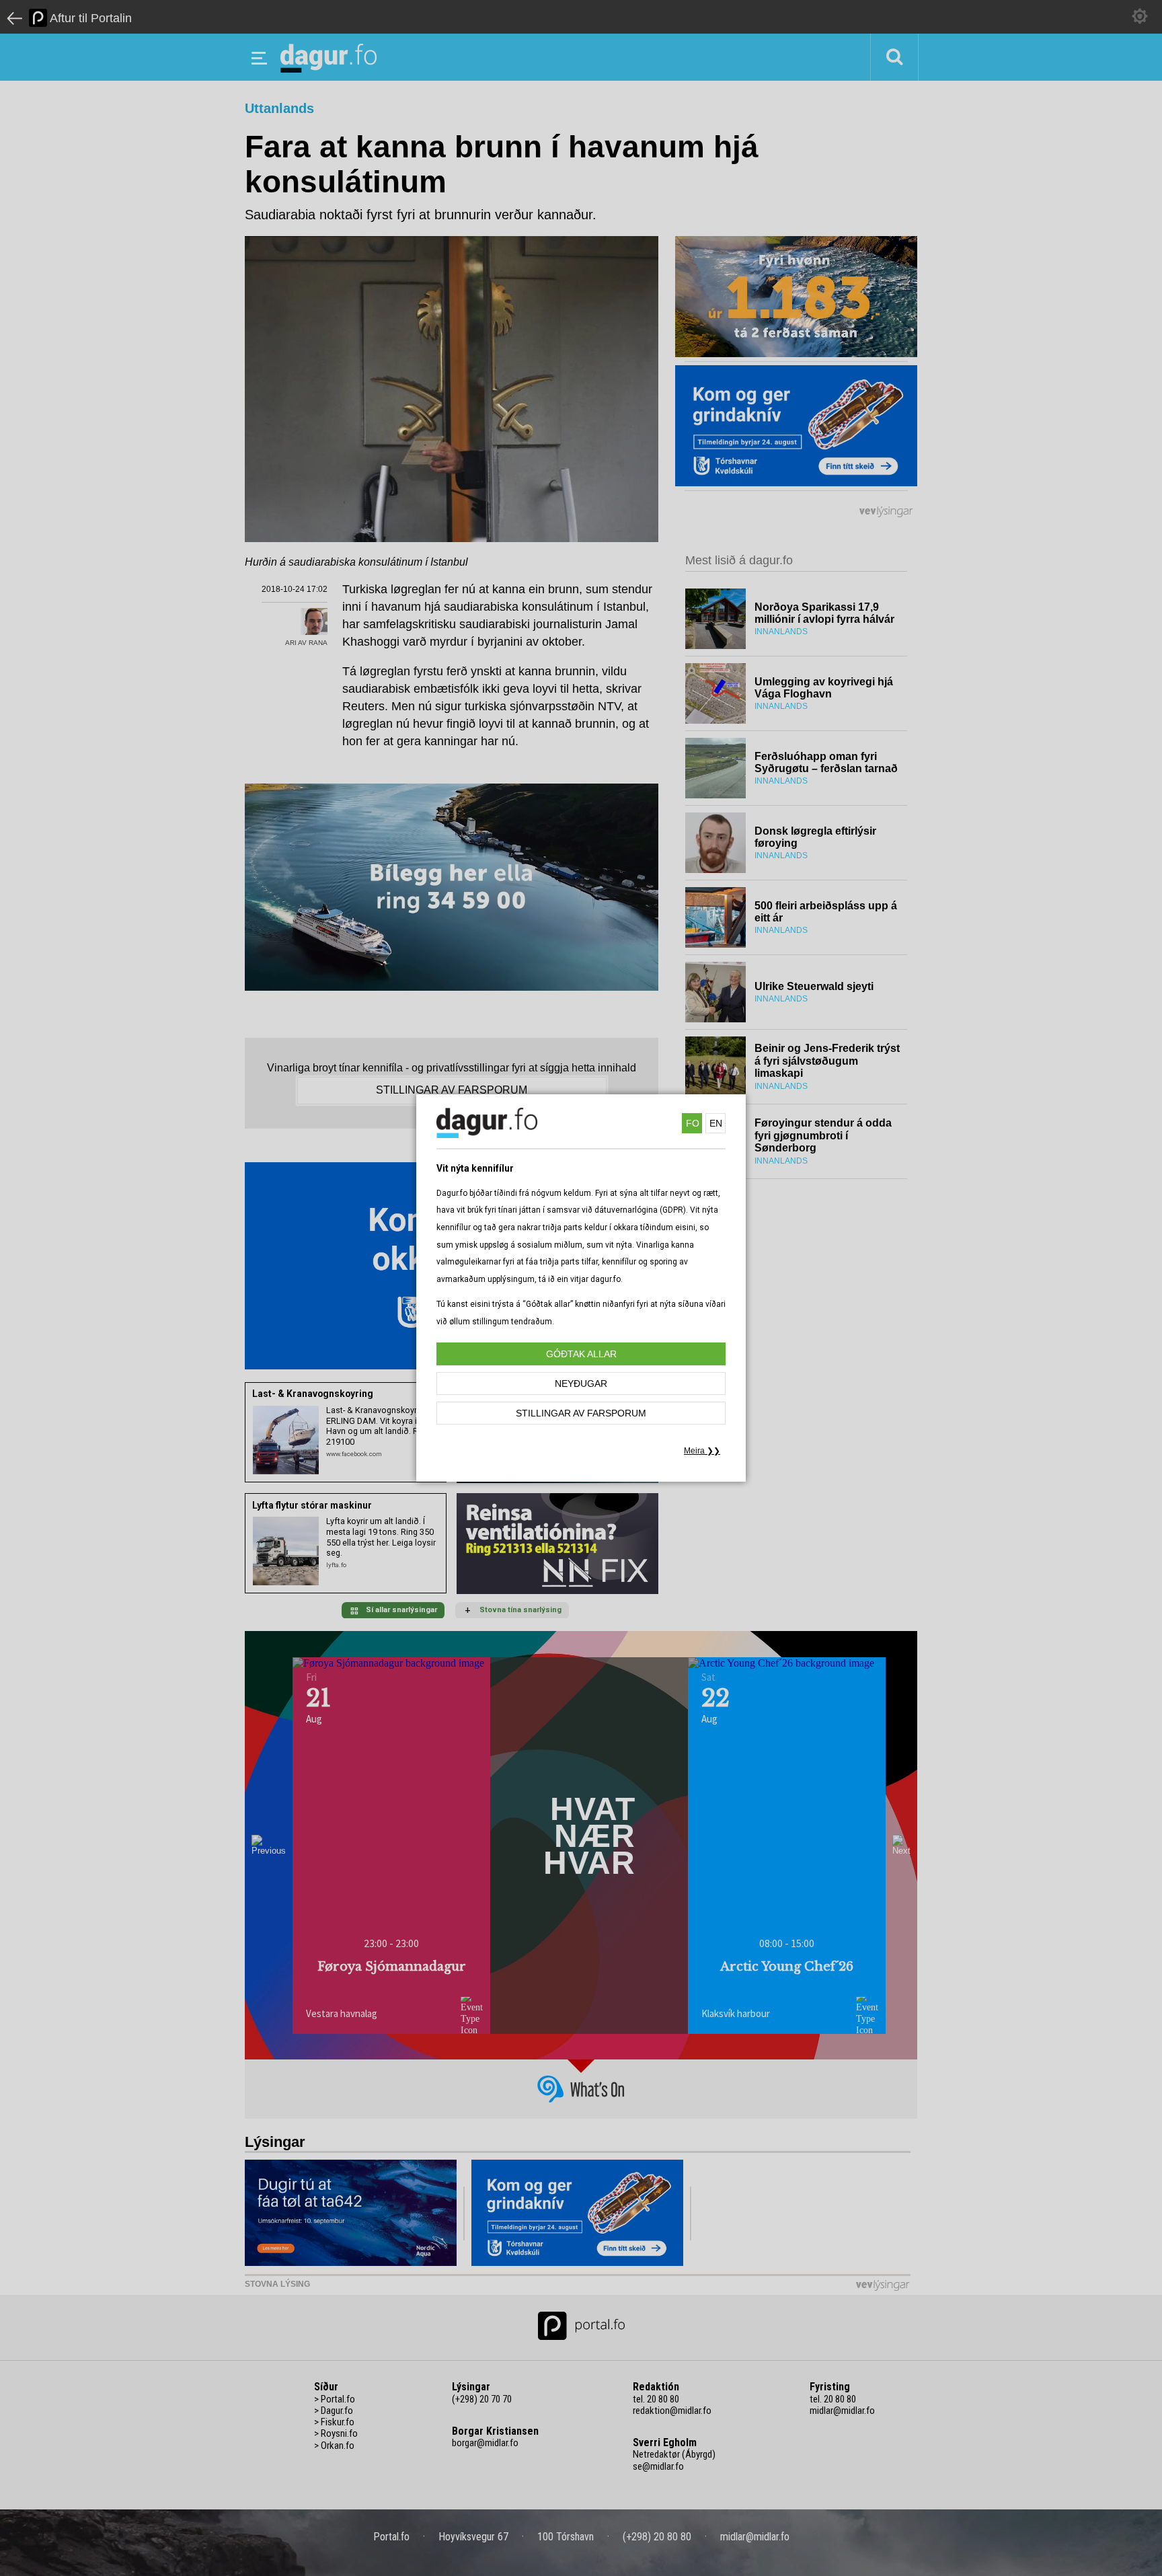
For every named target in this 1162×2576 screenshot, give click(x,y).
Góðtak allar (581, 1354)
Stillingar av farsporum (581, 1413)
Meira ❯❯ (702, 1451)
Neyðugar (581, 1384)
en (716, 1123)
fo (693, 1123)
